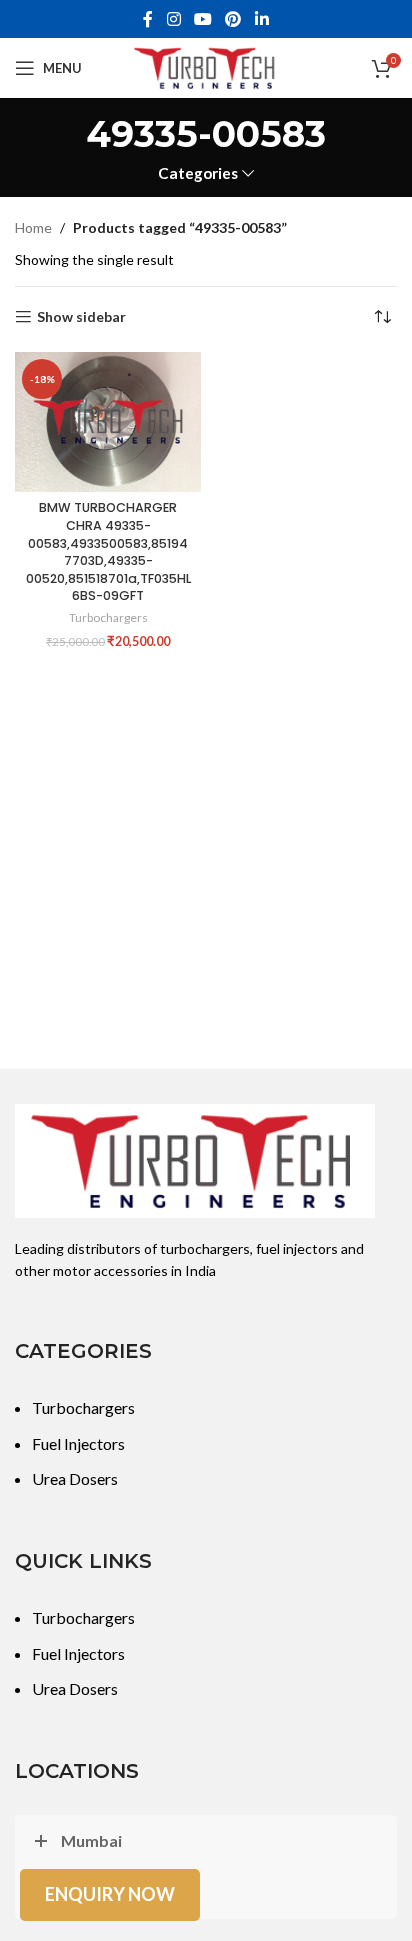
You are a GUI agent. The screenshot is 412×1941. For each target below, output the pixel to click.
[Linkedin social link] (261, 19)
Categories (198, 173)
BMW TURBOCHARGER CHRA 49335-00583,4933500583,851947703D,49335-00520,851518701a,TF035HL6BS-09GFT (108, 551)
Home (33, 227)
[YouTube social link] (202, 19)
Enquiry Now (110, 1894)
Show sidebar (81, 317)
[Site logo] (206, 66)
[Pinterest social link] (233, 19)
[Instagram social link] (173, 19)
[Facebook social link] (148, 19)
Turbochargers (108, 617)
